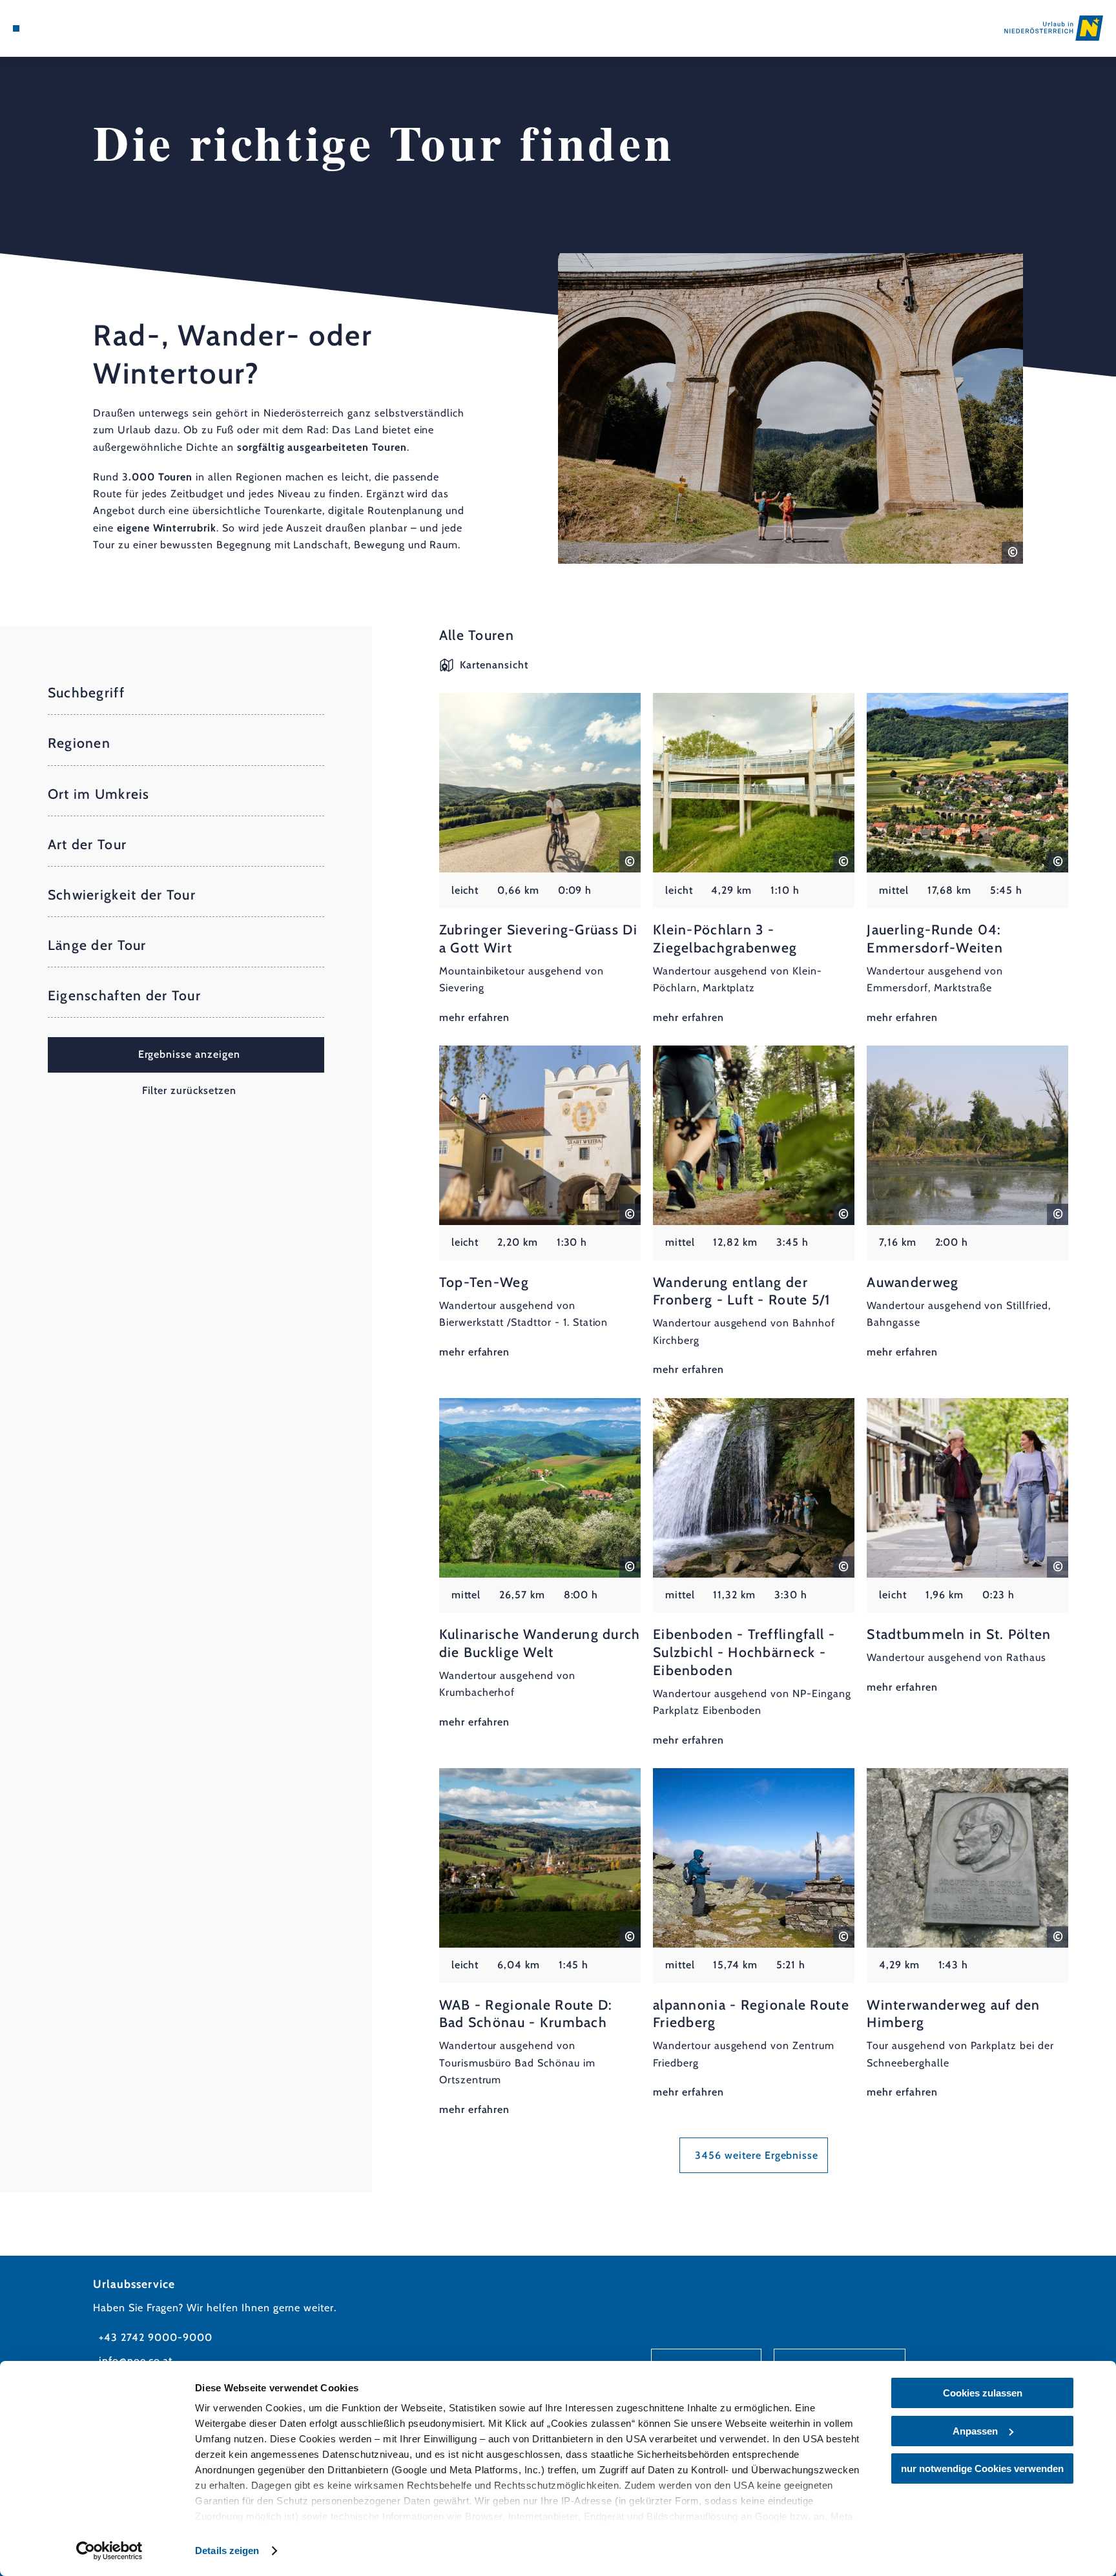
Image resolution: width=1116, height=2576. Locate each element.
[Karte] (50, 28)
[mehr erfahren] (540, 860)
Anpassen (975, 2431)
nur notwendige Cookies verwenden (982, 2468)
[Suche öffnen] (86, 28)
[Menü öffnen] (16, 28)
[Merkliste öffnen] (68, 28)
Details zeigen (227, 2550)
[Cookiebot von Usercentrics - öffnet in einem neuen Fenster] (109, 2551)
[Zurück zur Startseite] (1054, 28)
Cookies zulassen (983, 2393)
